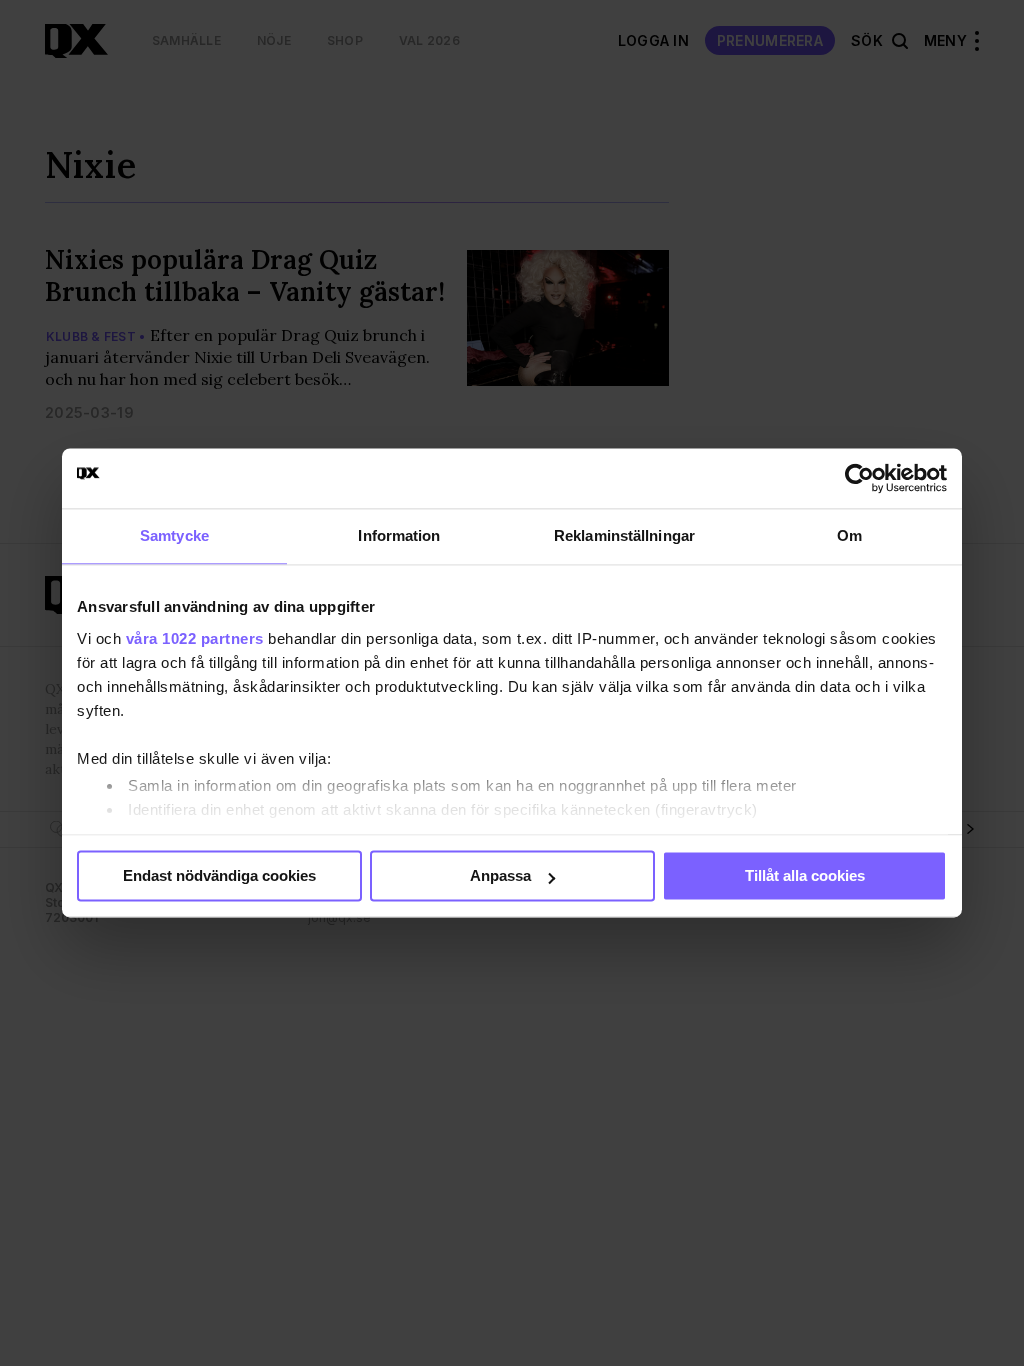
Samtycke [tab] (174, 535)
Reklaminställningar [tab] (624, 535)
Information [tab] (399, 535)
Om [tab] (849, 535)
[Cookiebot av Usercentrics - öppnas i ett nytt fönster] (859, 478)
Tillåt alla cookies (805, 875)
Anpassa (500, 875)
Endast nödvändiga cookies (219, 875)
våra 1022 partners (195, 638)
